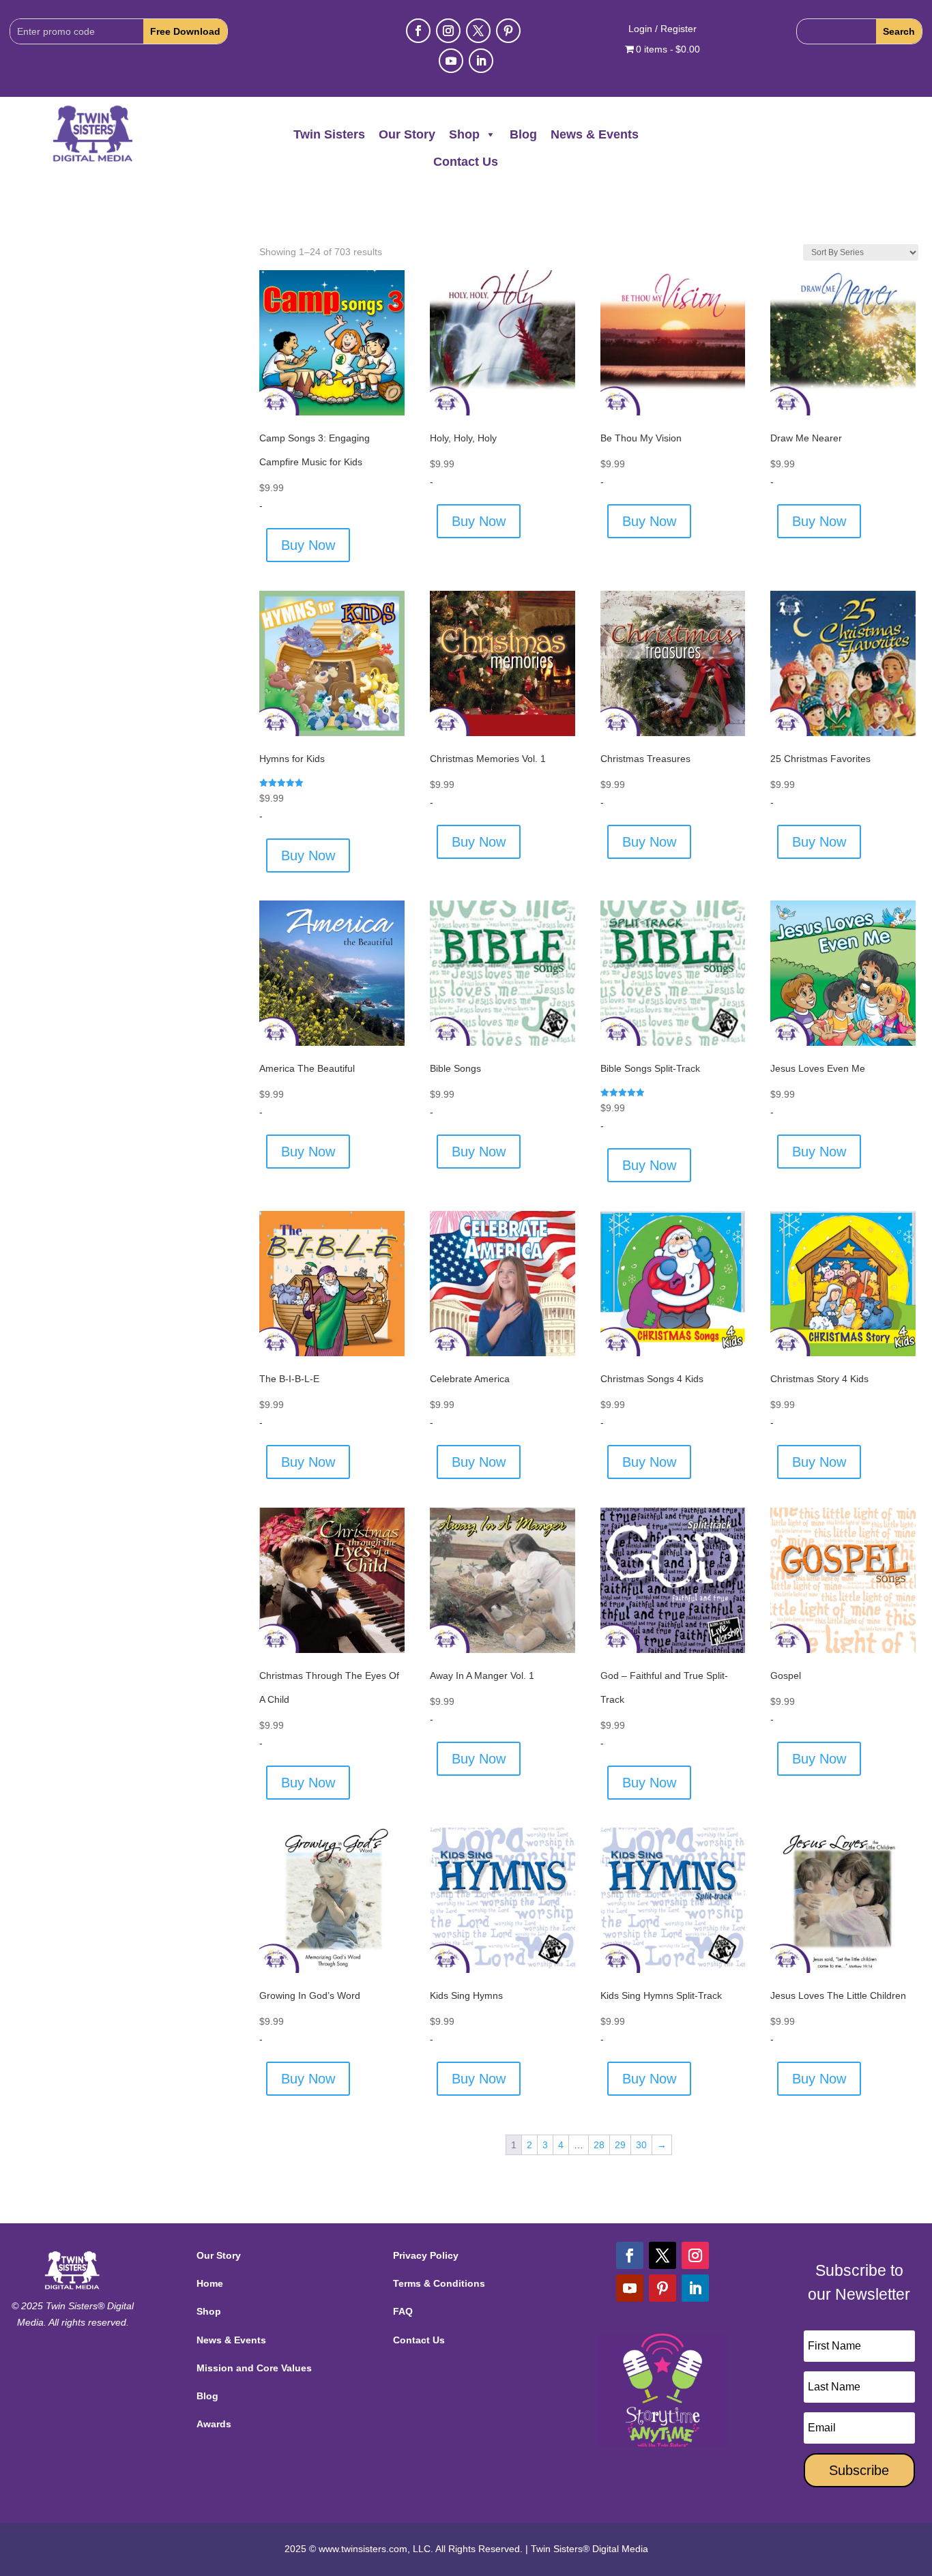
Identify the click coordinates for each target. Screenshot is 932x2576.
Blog (523, 134)
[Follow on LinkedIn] (481, 61)
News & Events (595, 134)
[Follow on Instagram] (448, 31)
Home (210, 2283)
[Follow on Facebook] (418, 31)
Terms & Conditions (439, 2283)
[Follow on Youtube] (451, 61)
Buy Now (308, 545)
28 (599, 2145)
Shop (464, 134)
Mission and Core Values (254, 2368)
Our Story (407, 134)
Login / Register (662, 29)
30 (641, 2145)
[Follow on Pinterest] (508, 31)
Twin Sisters (329, 134)
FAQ (403, 2311)
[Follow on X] (478, 31)
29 (620, 2145)
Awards (214, 2424)
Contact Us (466, 162)
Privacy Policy (426, 2255)
